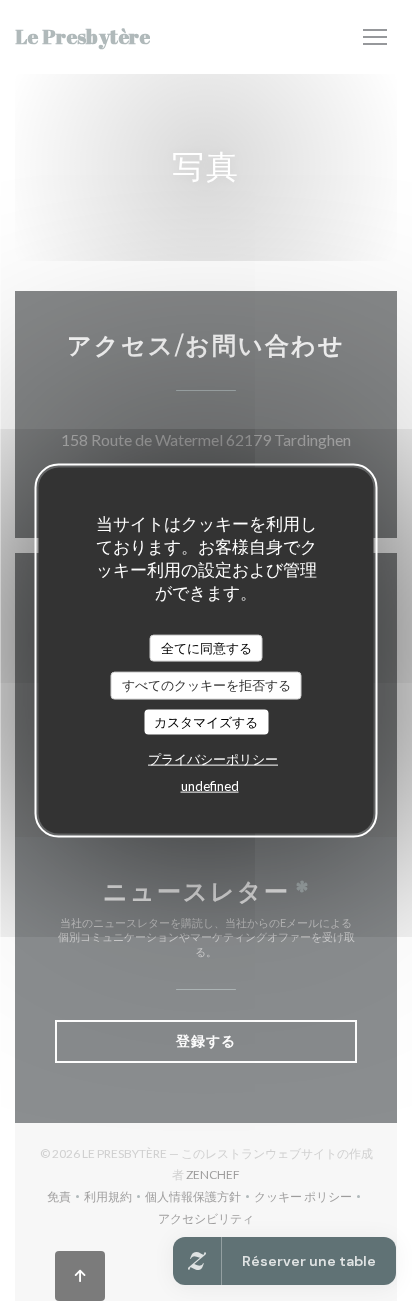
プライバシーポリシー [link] (213, 759)
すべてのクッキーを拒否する (206, 685)
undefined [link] (210, 786)
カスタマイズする (206, 721)
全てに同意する (206, 647)
